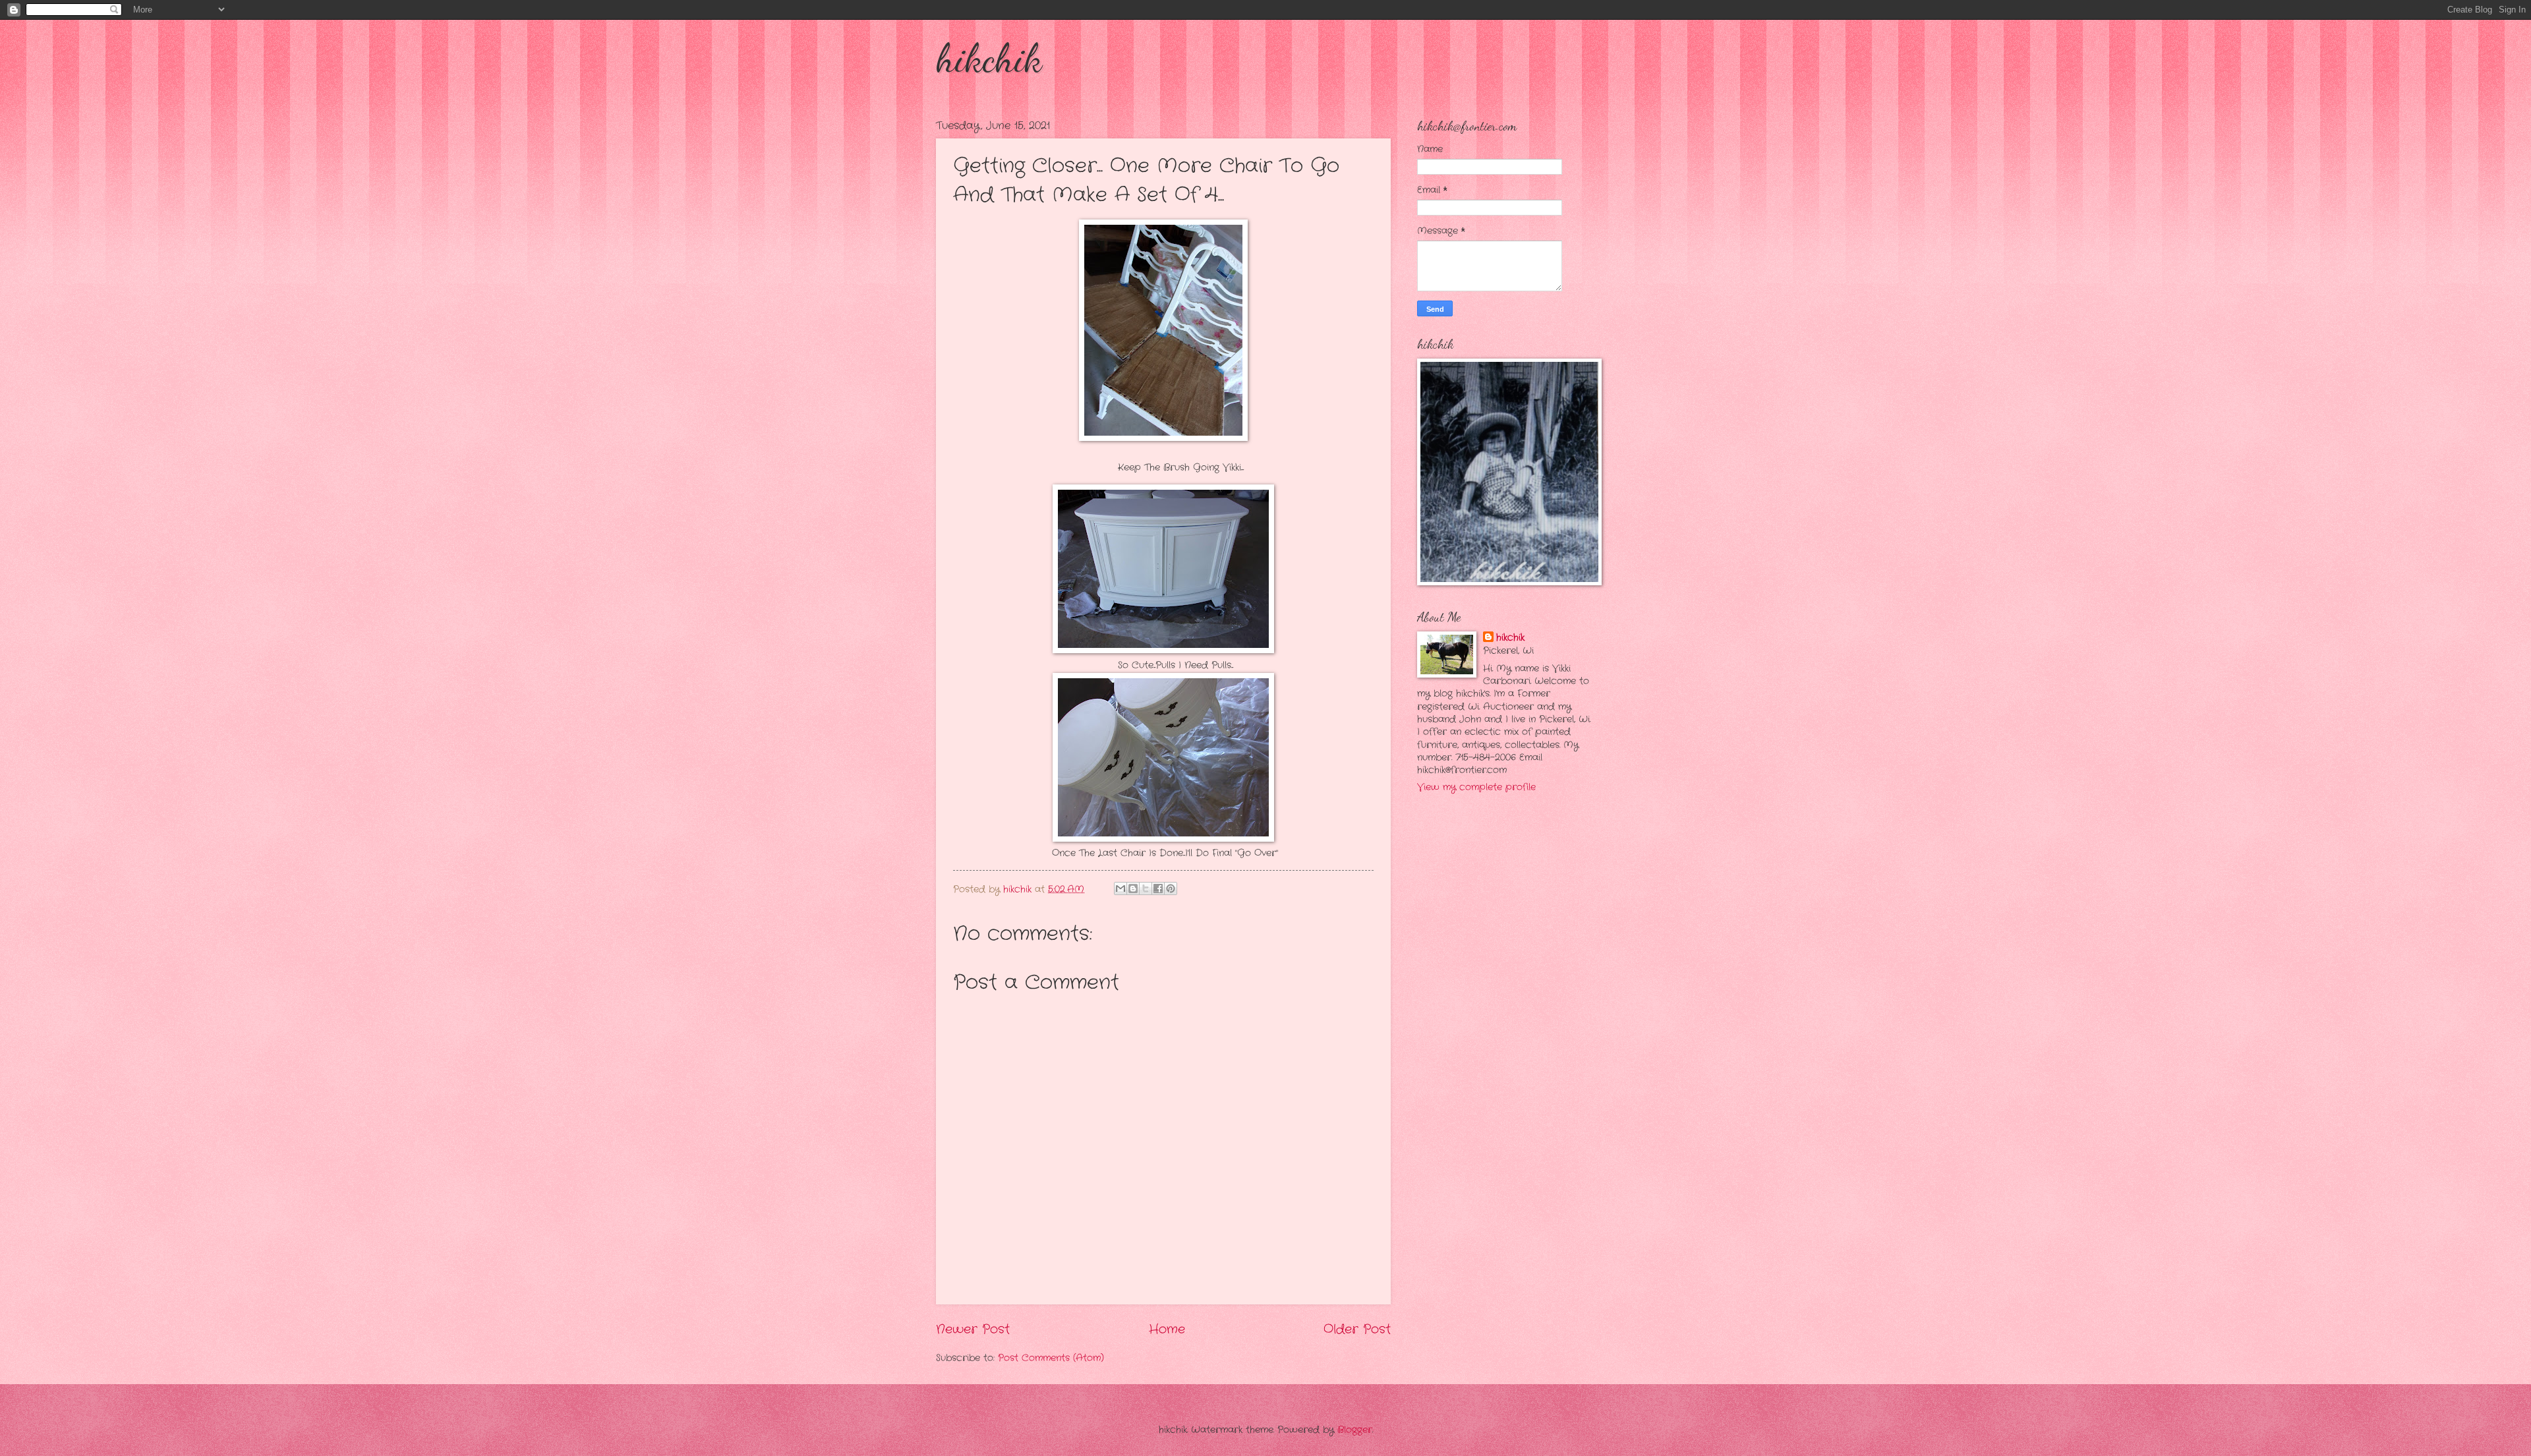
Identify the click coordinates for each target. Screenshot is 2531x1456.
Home (1167, 1329)
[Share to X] (1146, 888)
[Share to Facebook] (1158, 888)
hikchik (989, 58)
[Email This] (1120, 888)
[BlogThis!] (1133, 888)
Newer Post (973, 1329)
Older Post (1357, 1329)
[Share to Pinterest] (1171, 888)
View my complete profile (1476, 787)
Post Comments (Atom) (1051, 1358)
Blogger (1355, 1430)
